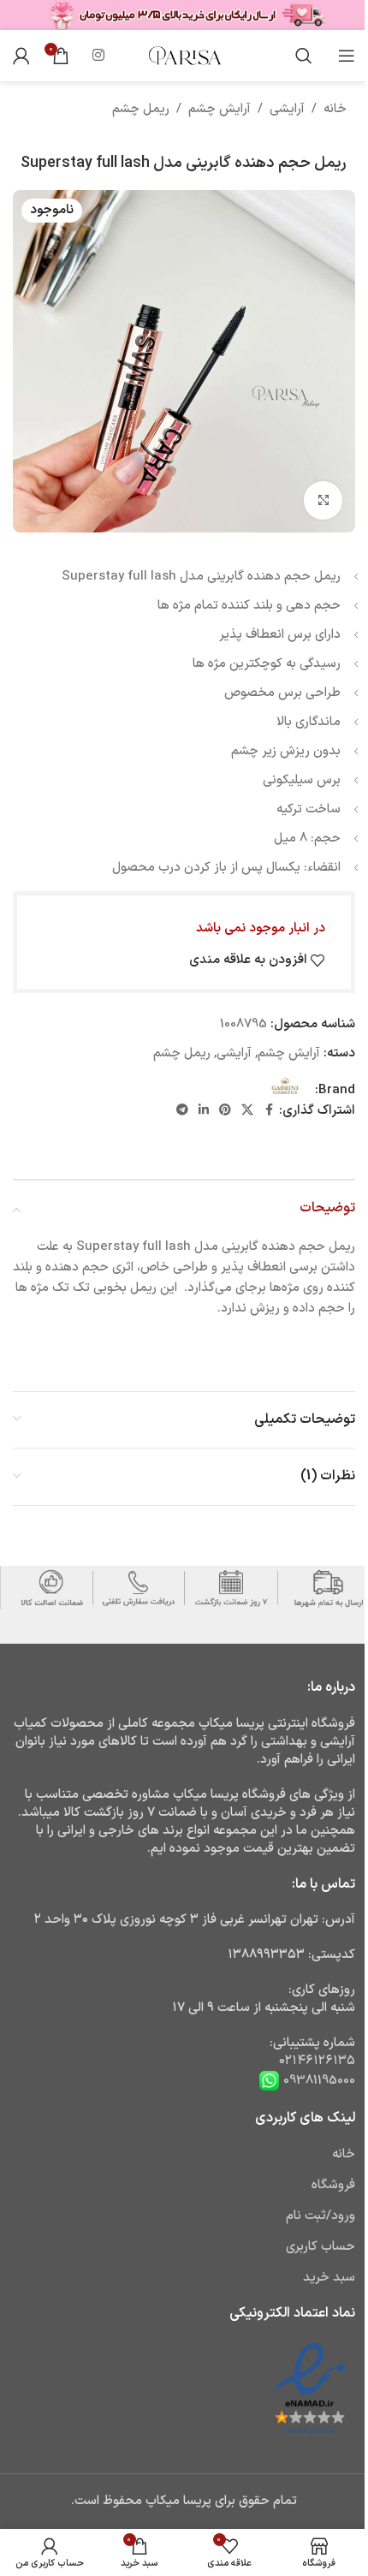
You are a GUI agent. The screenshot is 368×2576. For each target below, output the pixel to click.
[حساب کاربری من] (21, 56)
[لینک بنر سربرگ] (184, 15)
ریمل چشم (141, 109)
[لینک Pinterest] (225, 1111)
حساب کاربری (321, 2247)
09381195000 (318, 2081)
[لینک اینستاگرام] (98, 56)
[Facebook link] (269, 1111)
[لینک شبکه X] (247, 1111)
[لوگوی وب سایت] (184, 55)
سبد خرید (329, 2278)
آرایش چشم (220, 109)
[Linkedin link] (204, 1111)
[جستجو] (304, 56)
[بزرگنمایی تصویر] (323, 500)
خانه (335, 109)
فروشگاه (333, 2185)
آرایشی (287, 109)
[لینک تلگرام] (182, 1111)
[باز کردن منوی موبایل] (347, 56)
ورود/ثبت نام (321, 2216)
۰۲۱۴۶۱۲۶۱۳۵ (317, 2061)
